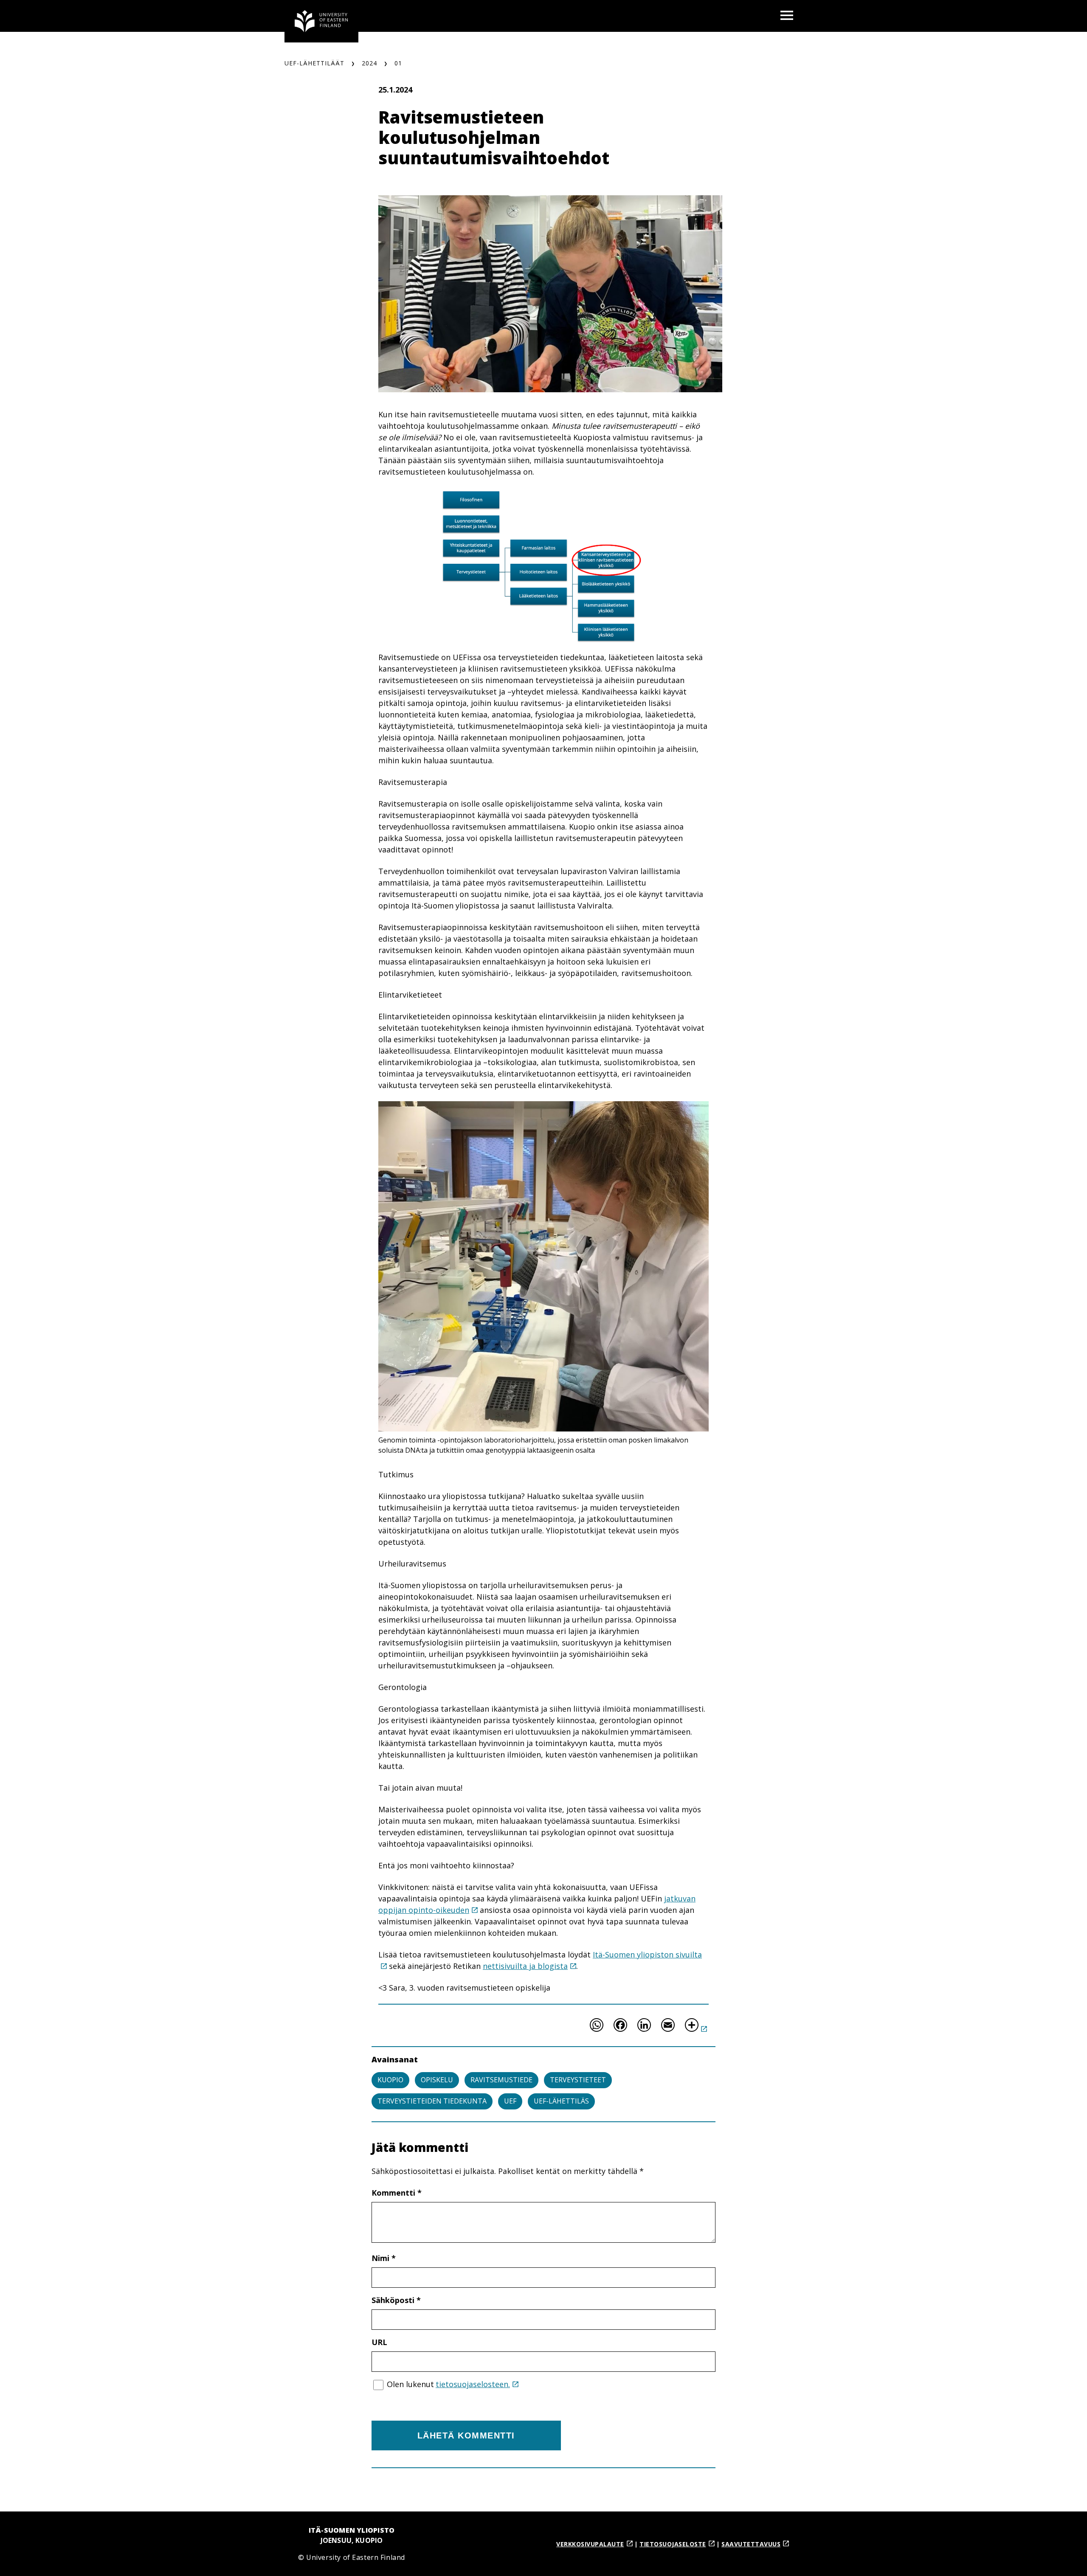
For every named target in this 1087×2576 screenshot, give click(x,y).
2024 (369, 63)
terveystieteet (578, 2080)
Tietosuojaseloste (673, 2544)
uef (510, 2101)
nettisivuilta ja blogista (525, 1966)
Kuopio (390, 2080)
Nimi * (384, 2258)
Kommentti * (397, 2193)
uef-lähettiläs (561, 2101)
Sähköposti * (396, 2300)
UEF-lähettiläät (314, 63)
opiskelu (437, 2080)
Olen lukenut (448, 2384)
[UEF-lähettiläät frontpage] (321, 21)
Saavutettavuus (751, 2544)
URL (379, 2342)
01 (398, 63)
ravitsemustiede (501, 2080)
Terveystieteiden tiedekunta (432, 2101)
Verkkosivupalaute (590, 2544)
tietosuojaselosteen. (473, 2384)
